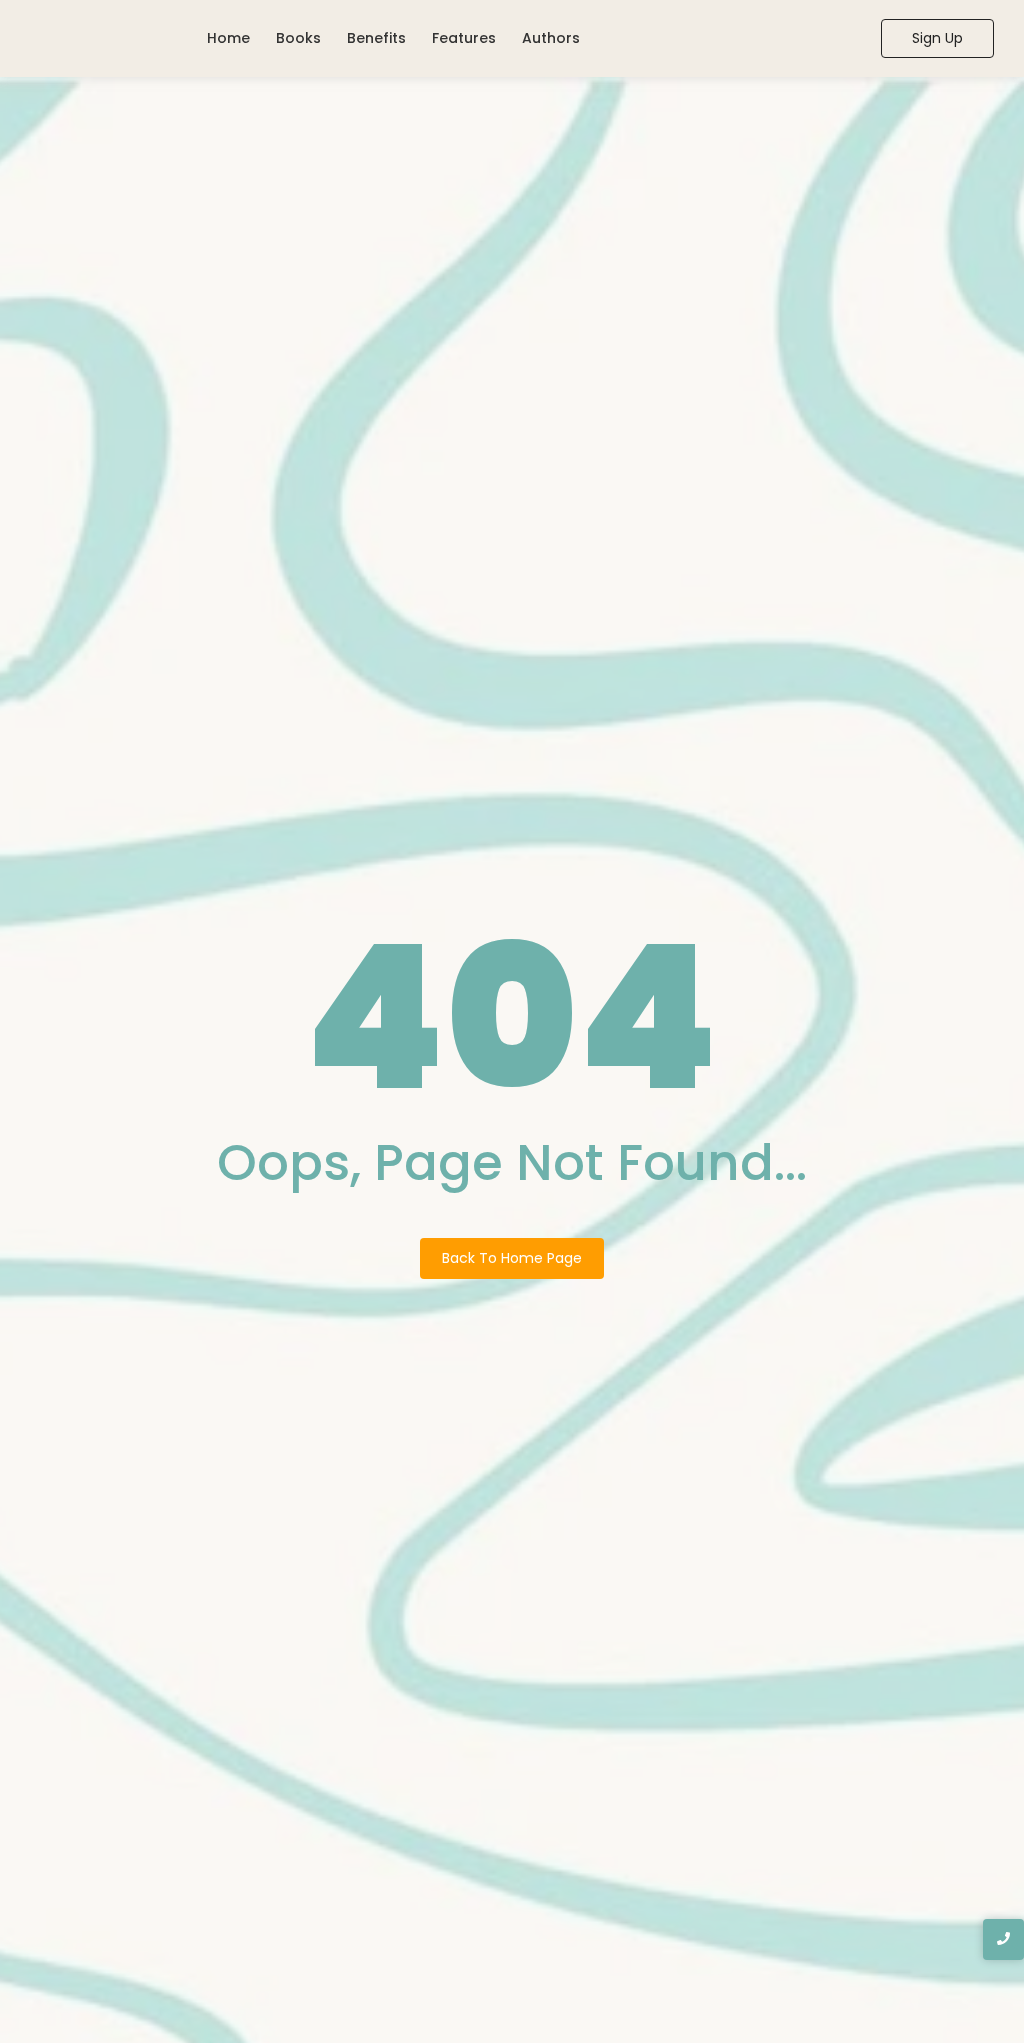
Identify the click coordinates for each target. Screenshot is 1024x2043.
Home (228, 38)
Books (298, 38)
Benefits (376, 38)
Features (464, 38)
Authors (551, 38)
